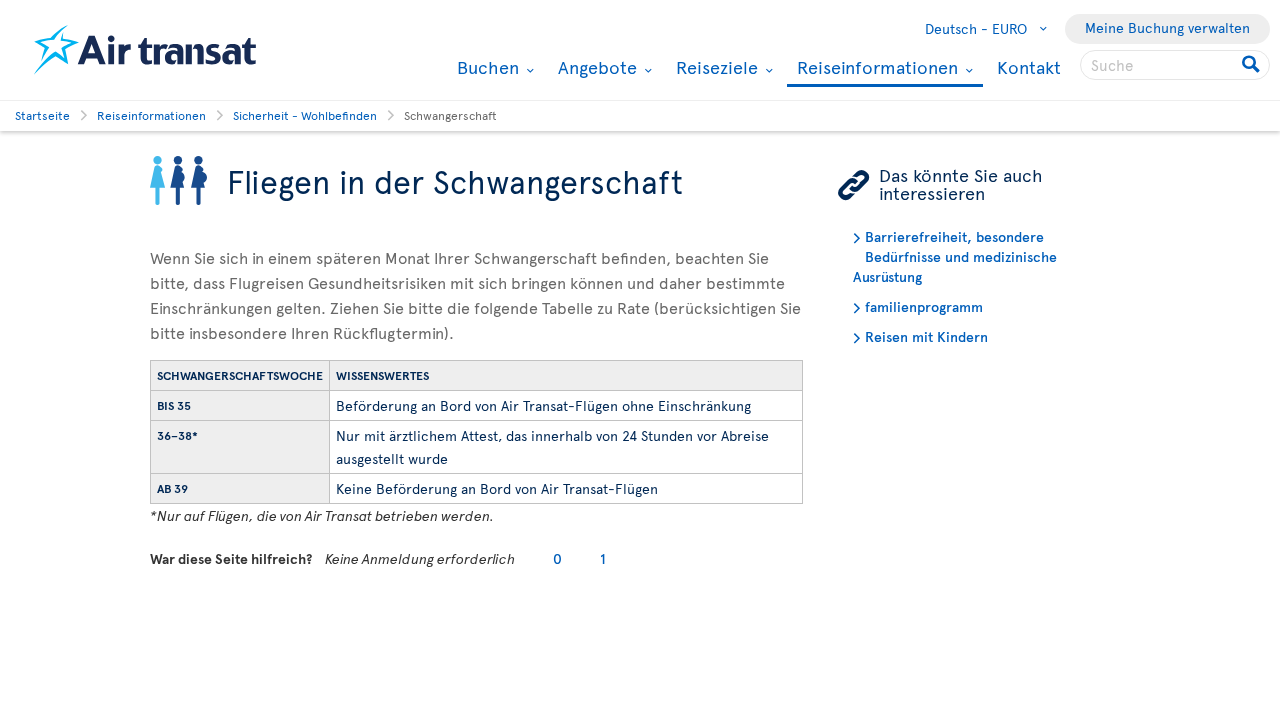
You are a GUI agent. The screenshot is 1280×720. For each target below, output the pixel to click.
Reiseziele (714, 67)
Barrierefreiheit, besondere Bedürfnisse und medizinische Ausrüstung (955, 256)
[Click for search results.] (1252, 65)
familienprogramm (924, 306)
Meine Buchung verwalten (1167, 27)
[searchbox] (1175, 65)
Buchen (485, 67)
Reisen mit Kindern (926, 336)
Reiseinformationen (875, 68)
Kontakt (1029, 66)
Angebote (595, 67)
